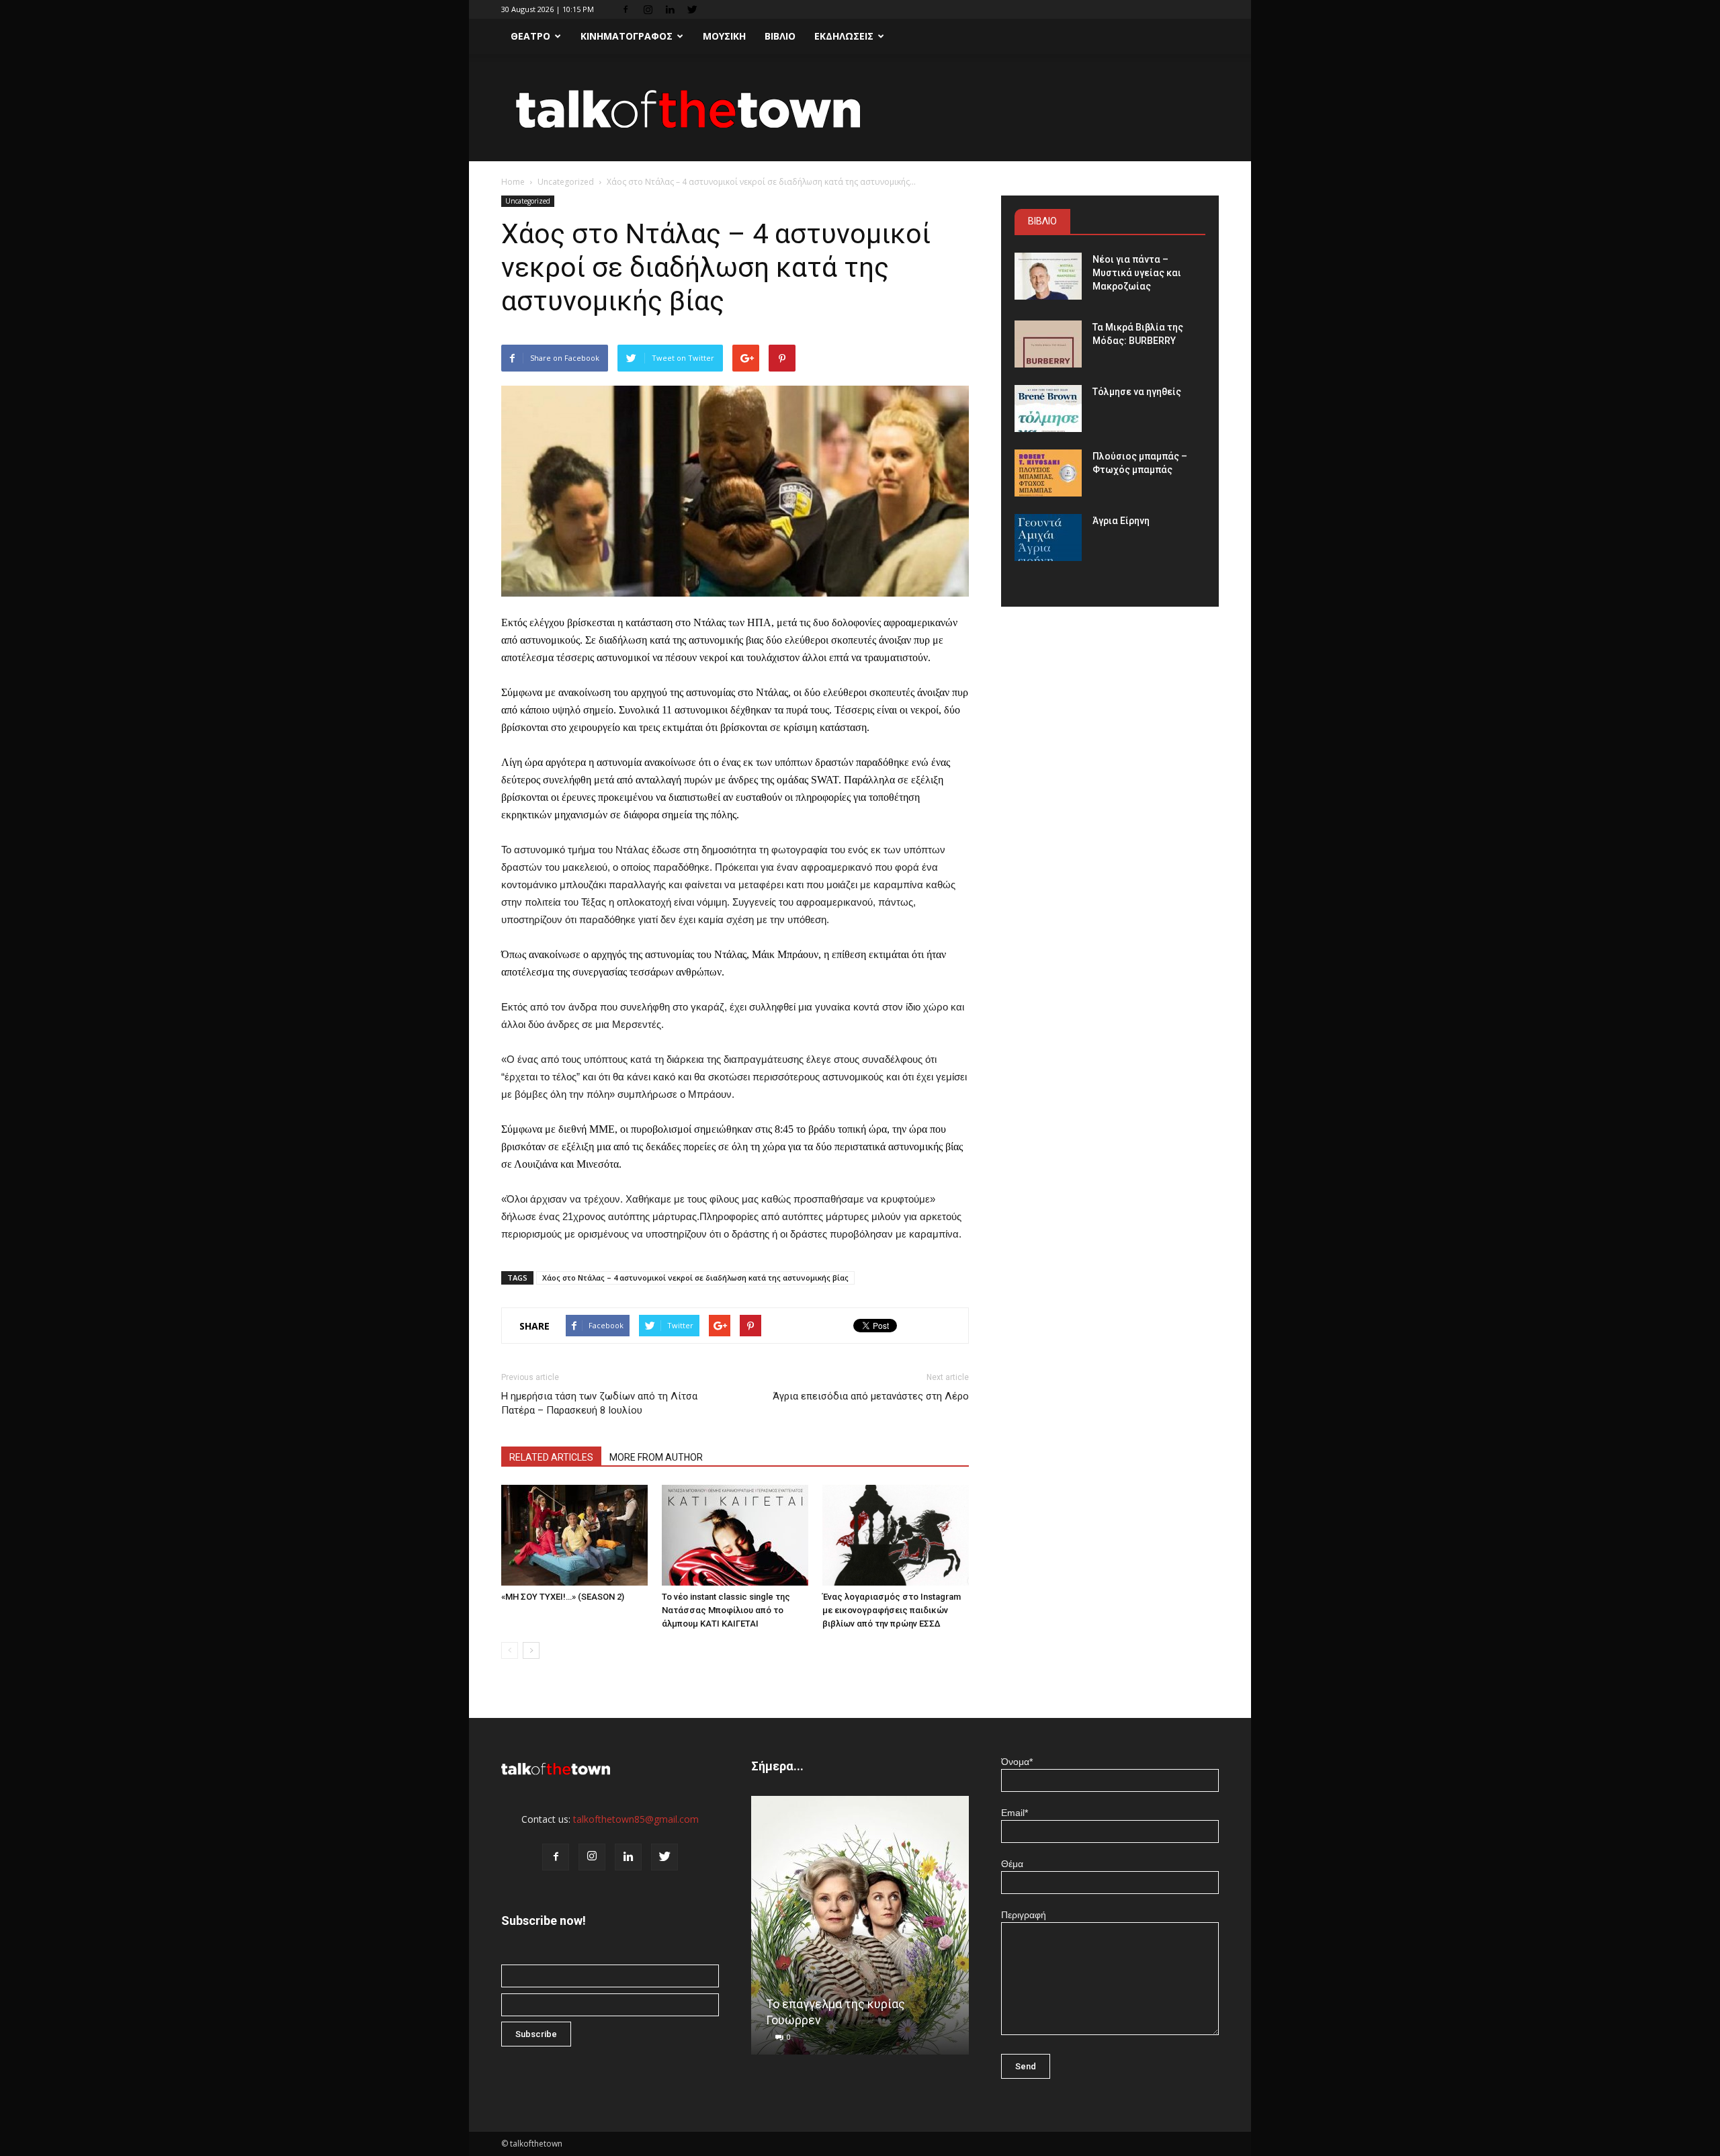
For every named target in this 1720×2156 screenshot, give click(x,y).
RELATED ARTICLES (551, 1457)
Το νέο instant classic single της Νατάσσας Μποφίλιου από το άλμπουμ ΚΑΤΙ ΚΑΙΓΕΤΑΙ (726, 1610)
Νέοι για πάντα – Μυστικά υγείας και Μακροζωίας (1137, 273)
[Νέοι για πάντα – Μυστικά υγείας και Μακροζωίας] (1048, 276)
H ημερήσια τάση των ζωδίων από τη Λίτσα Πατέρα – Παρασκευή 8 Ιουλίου (599, 1403)
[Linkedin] (670, 9)
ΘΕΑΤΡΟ (530, 36)
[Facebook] (626, 9)
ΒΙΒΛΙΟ (780, 36)
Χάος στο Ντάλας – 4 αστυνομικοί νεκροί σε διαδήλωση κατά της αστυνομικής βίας (695, 1278)
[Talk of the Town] (860, 109)
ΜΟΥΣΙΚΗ (724, 36)
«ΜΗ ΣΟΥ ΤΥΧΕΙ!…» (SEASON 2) (563, 1597)
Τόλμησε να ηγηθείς (1137, 392)
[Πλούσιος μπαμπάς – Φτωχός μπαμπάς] (1048, 473)
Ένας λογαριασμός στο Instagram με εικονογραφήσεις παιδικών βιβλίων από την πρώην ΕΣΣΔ (892, 1610)
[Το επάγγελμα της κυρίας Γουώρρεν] (860, 1930)
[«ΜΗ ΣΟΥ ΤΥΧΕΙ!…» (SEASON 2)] (574, 1535)
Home (513, 182)
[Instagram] (648, 9)
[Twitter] (692, 9)
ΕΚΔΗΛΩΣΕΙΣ (844, 36)
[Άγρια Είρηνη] (1048, 537)
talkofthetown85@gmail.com (636, 1819)
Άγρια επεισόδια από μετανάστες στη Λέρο (871, 1396)
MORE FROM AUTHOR (656, 1457)
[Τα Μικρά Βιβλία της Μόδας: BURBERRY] (1048, 344)
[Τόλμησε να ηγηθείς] (1048, 408)
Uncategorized (566, 182)
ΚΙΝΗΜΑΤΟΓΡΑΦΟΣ (627, 36)
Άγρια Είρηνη (1121, 521)
